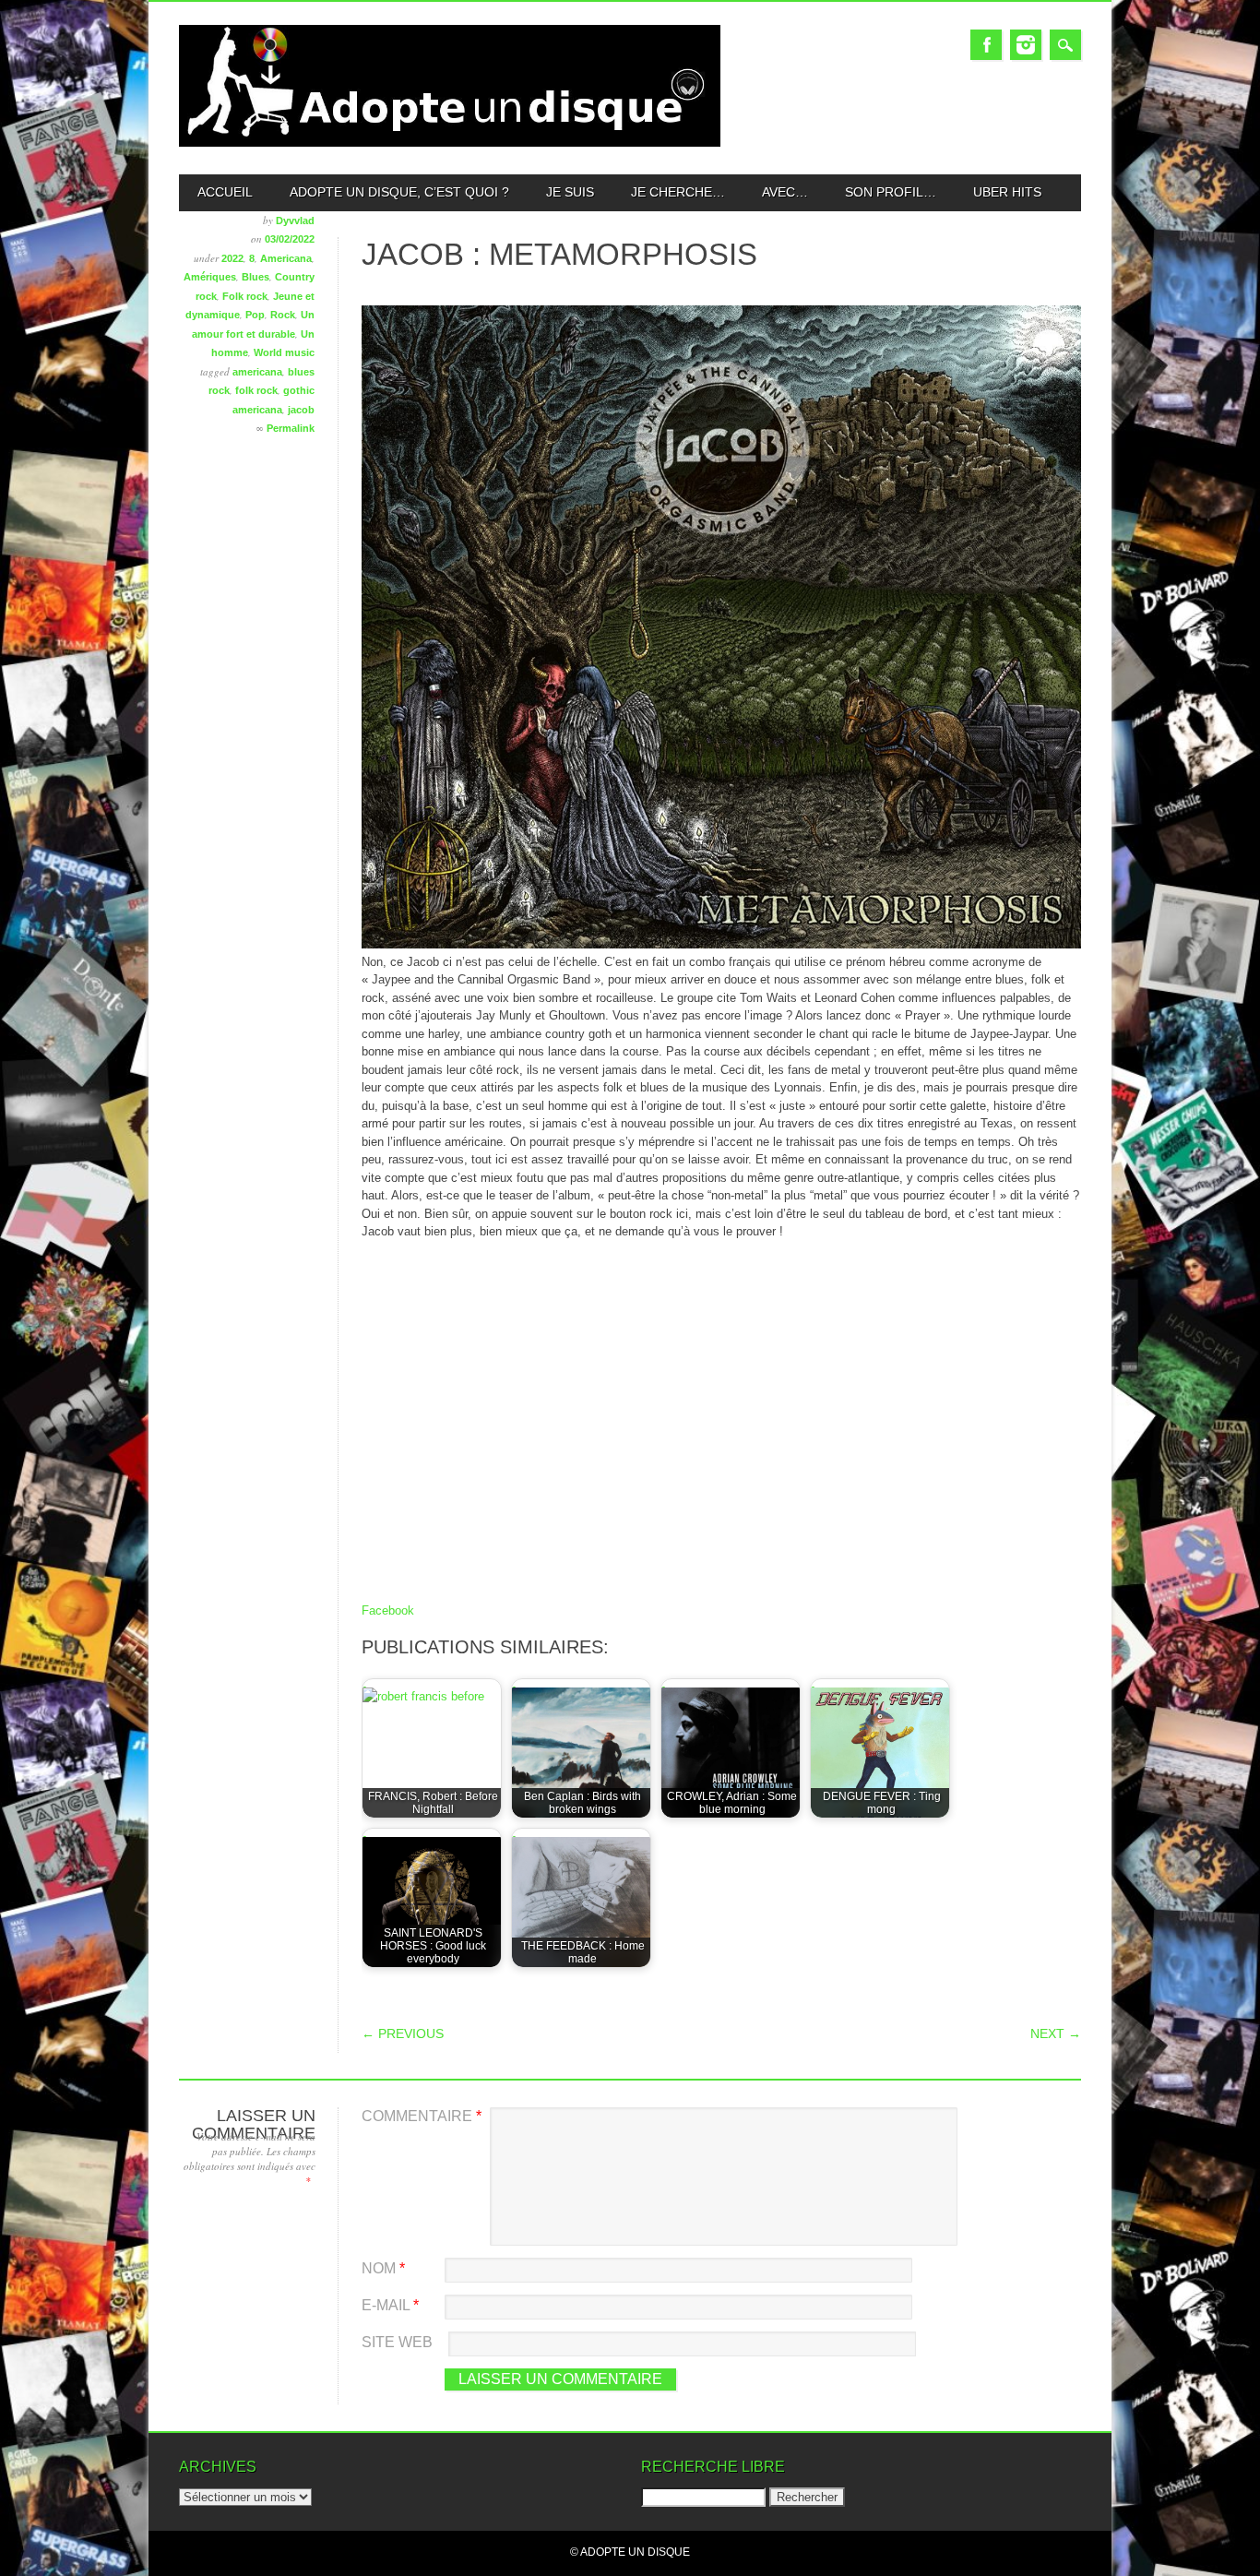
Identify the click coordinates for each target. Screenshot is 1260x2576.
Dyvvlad (295, 221)
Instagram (1026, 45)
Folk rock (245, 296)
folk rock (256, 390)
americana (257, 372)
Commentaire (422, 2116)
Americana (286, 258)
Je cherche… (678, 192)
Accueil (225, 192)
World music (284, 352)
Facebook (986, 45)
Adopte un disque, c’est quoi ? (399, 192)
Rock (283, 315)
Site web (397, 2342)
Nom (383, 2268)
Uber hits (1007, 192)
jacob (301, 410)
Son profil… (891, 192)
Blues (256, 277)
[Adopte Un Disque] (450, 143)
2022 (232, 258)
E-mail (390, 2305)
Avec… (785, 192)
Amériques (210, 277)
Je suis (570, 192)
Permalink (291, 428)
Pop (255, 315)
